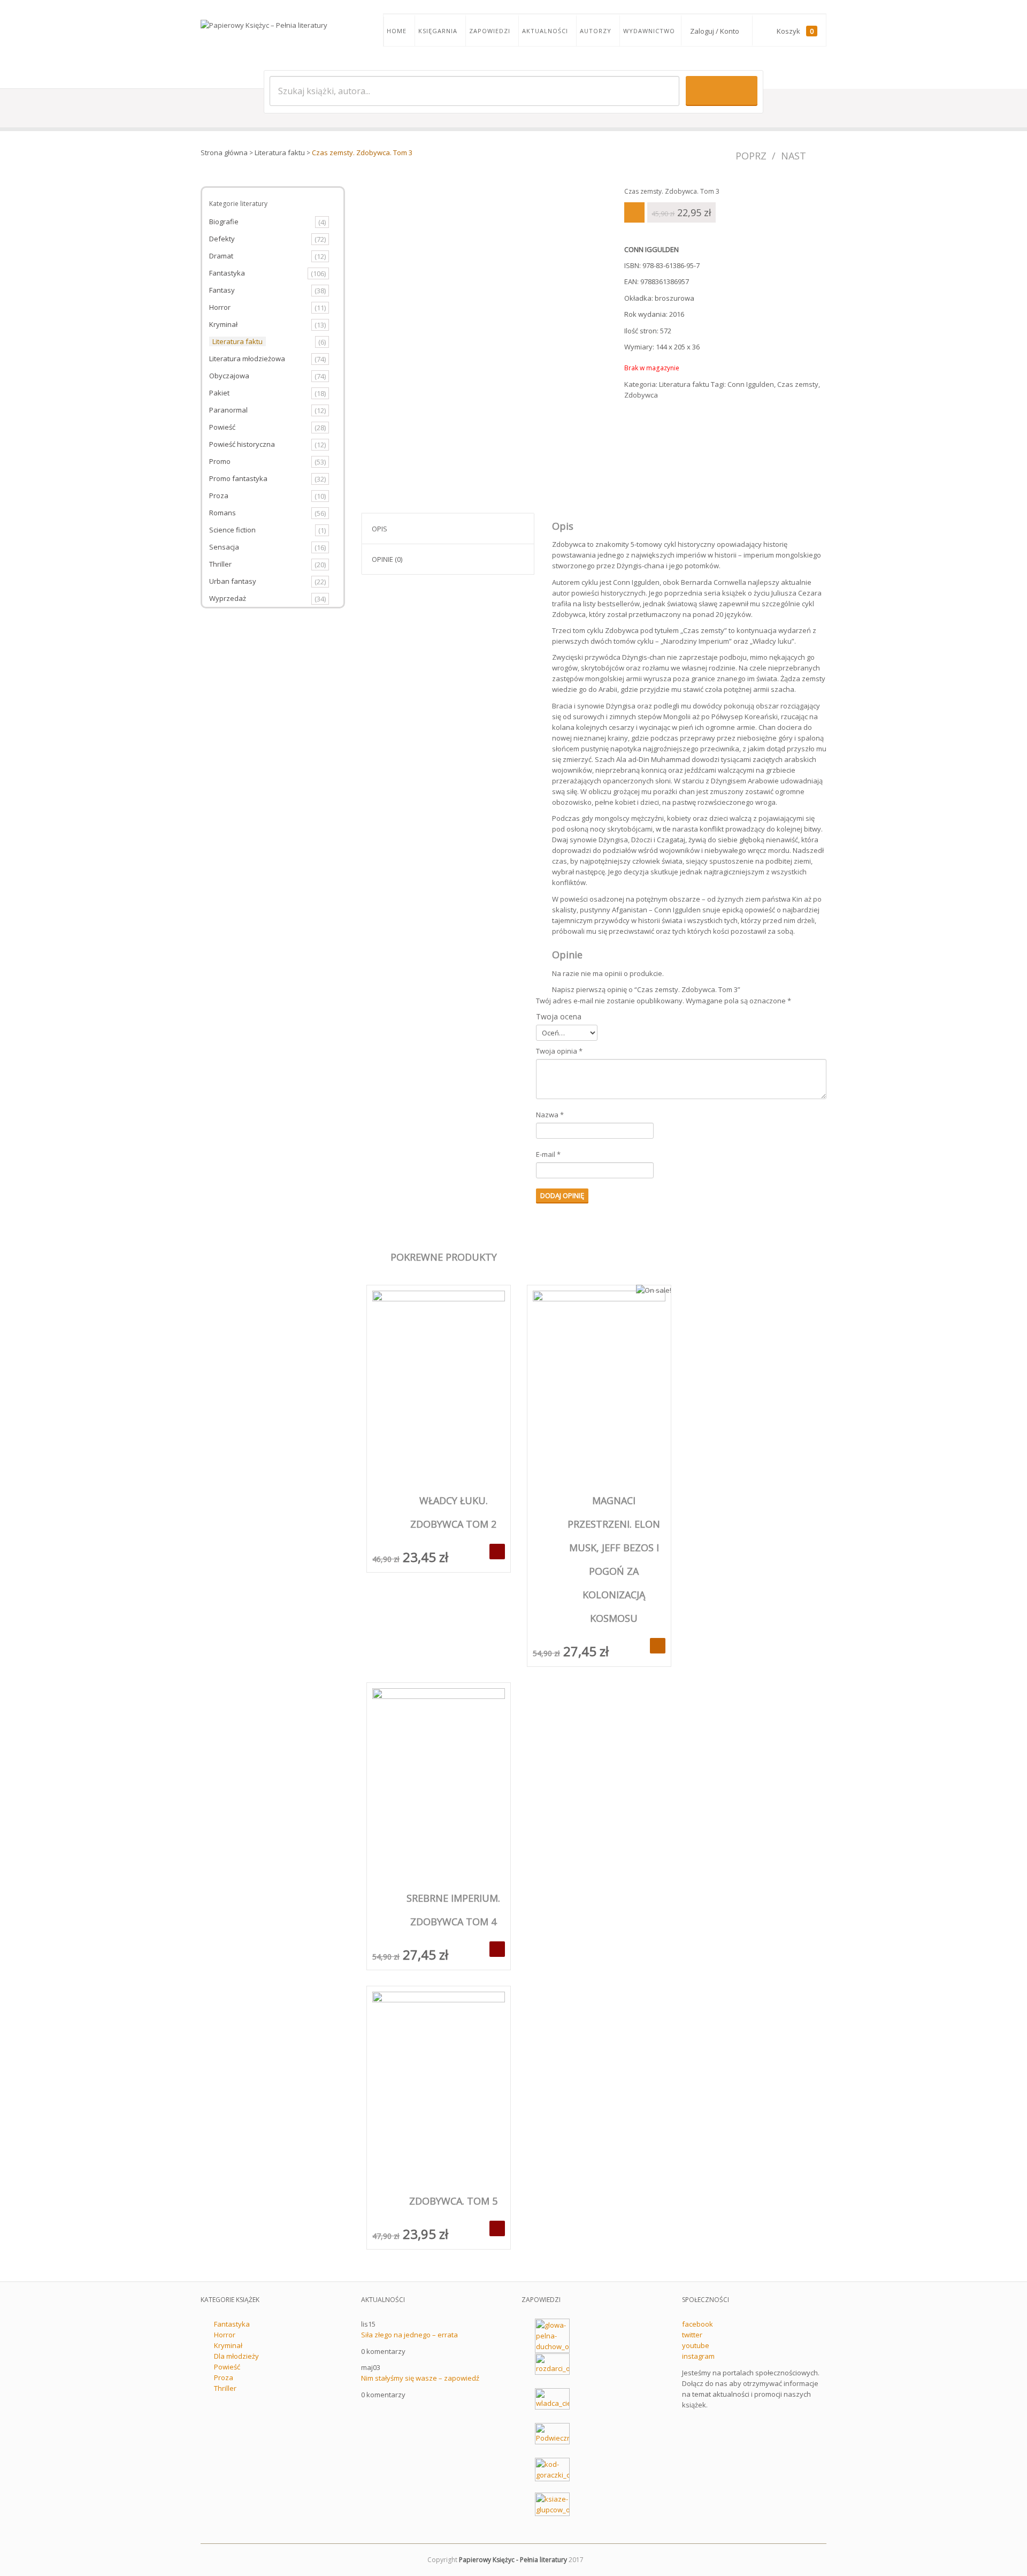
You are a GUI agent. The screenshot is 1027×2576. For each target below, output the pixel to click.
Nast (794, 156)
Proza (219, 496)
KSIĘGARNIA (438, 31)
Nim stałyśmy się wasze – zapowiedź (420, 2378)
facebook (698, 2324)
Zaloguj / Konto (715, 31)
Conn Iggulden (751, 384)
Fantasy (222, 290)
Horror (220, 307)
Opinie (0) (387, 559)
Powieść (222, 427)
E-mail (548, 1154)
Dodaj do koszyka (658, 1646)
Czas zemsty (798, 384)
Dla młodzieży (236, 2356)
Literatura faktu (280, 153)
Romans (223, 513)
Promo (220, 461)
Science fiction (232, 530)
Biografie (224, 222)
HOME (397, 31)
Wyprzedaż (228, 598)
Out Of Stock (497, 1552)
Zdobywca (641, 395)
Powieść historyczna (242, 444)
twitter (692, 2335)
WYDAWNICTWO (649, 31)
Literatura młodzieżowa (247, 359)
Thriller (220, 564)
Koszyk (795, 31)
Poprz (751, 156)
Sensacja (224, 547)
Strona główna (224, 153)
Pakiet (219, 393)
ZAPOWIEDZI (490, 31)
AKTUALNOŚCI (545, 31)
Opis (380, 529)
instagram (698, 2356)
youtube (696, 2345)
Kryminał (223, 324)
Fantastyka (227, 273)
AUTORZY (596, 31)
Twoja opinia (559, 1051)
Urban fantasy (233, 581)
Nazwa (550, 1115)
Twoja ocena (559, 1016)
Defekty (222, 239)
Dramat (221, 256)
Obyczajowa (229, 376)
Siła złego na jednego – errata (409, 2335)
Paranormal (228, 410)
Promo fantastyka (238, 478)
